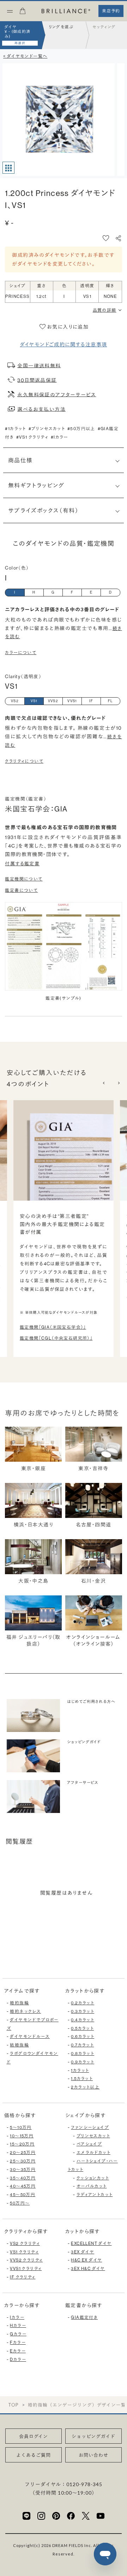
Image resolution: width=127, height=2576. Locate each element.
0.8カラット (83, 2053)
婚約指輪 (19, 2003)
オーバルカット (92, 2186)
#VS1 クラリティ (32, 437)
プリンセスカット (93, 2136)
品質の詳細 (105, 310)
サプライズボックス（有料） (43, 510)
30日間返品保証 (37, 380)
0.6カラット (83, 2036)
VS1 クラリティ (24, 2252)
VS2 (15, 701)
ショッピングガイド (94, 2436)
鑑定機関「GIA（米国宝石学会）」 (53, 1327)
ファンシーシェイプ (90, 2127)
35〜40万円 (23, 2178)
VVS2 (53, 701)
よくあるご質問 (34, 2455)
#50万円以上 (81, 429)
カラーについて (21, 652)
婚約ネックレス (25, 2011)
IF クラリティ (23, 2277)
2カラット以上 (85, 2087)
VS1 (34, 701)
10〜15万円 (22, 2136)
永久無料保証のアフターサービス (57, 394)
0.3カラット (83, 2011)
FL (111, 701)
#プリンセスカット (47, 429)
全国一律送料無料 (39, 365)
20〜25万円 (23, 2152)
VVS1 (72, 701)
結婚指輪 (19, 2045)
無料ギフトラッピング (36, 485)
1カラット (80, 2070)
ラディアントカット (95, 2194)
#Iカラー (59, 437)
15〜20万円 (22, 2144)
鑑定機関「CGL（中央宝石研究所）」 (56, 1338)
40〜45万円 (23, 2186)
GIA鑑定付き (84, 2317)
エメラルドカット (93, 2152)
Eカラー (18, 2351)
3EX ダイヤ (83, 2252)
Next (118, 1083)
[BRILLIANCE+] (66, 11)
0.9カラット (83, 2062)
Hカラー (18, 2325)
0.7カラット (82, 2045)
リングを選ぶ (61, 27)
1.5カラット (82, 2078)
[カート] (23, 13)
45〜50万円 (23, 2194)
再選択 (20, 43)
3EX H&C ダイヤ (88, 2268)
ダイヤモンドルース (30, 2036)
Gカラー (18, 2334)
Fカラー (18, 2342)
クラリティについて (24, 761)
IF (91, 701)
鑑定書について (21, 890)
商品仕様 (20, 460)
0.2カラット (83, 2003)
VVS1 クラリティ (26, 2268)
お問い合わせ (93, 2455)
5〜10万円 (21, 2127)
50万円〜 (20, 2203)
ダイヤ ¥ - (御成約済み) (18, 32)
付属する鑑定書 (22, 864)
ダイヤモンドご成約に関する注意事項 (64, 345)
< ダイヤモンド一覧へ (25, 56)
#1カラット (15, 429)
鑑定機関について (24, 879)
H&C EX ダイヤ (86, 2260)
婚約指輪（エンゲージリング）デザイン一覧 (77, 2405)
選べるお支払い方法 (41, 409)
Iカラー (17, 2317)
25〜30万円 (23, 2161)
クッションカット (93, 2178)
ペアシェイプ (89, 2144)
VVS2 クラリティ (26, 2260)
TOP (13, 2405)
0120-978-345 (84, 2484)
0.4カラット (83, 2020)
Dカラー (18, 2359)
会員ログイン (34, 2436)
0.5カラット (82, 2028)
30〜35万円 (23, 2169)
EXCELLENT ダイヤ (91, 2243)
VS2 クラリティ (25, 2243)
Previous (104, 1083)
